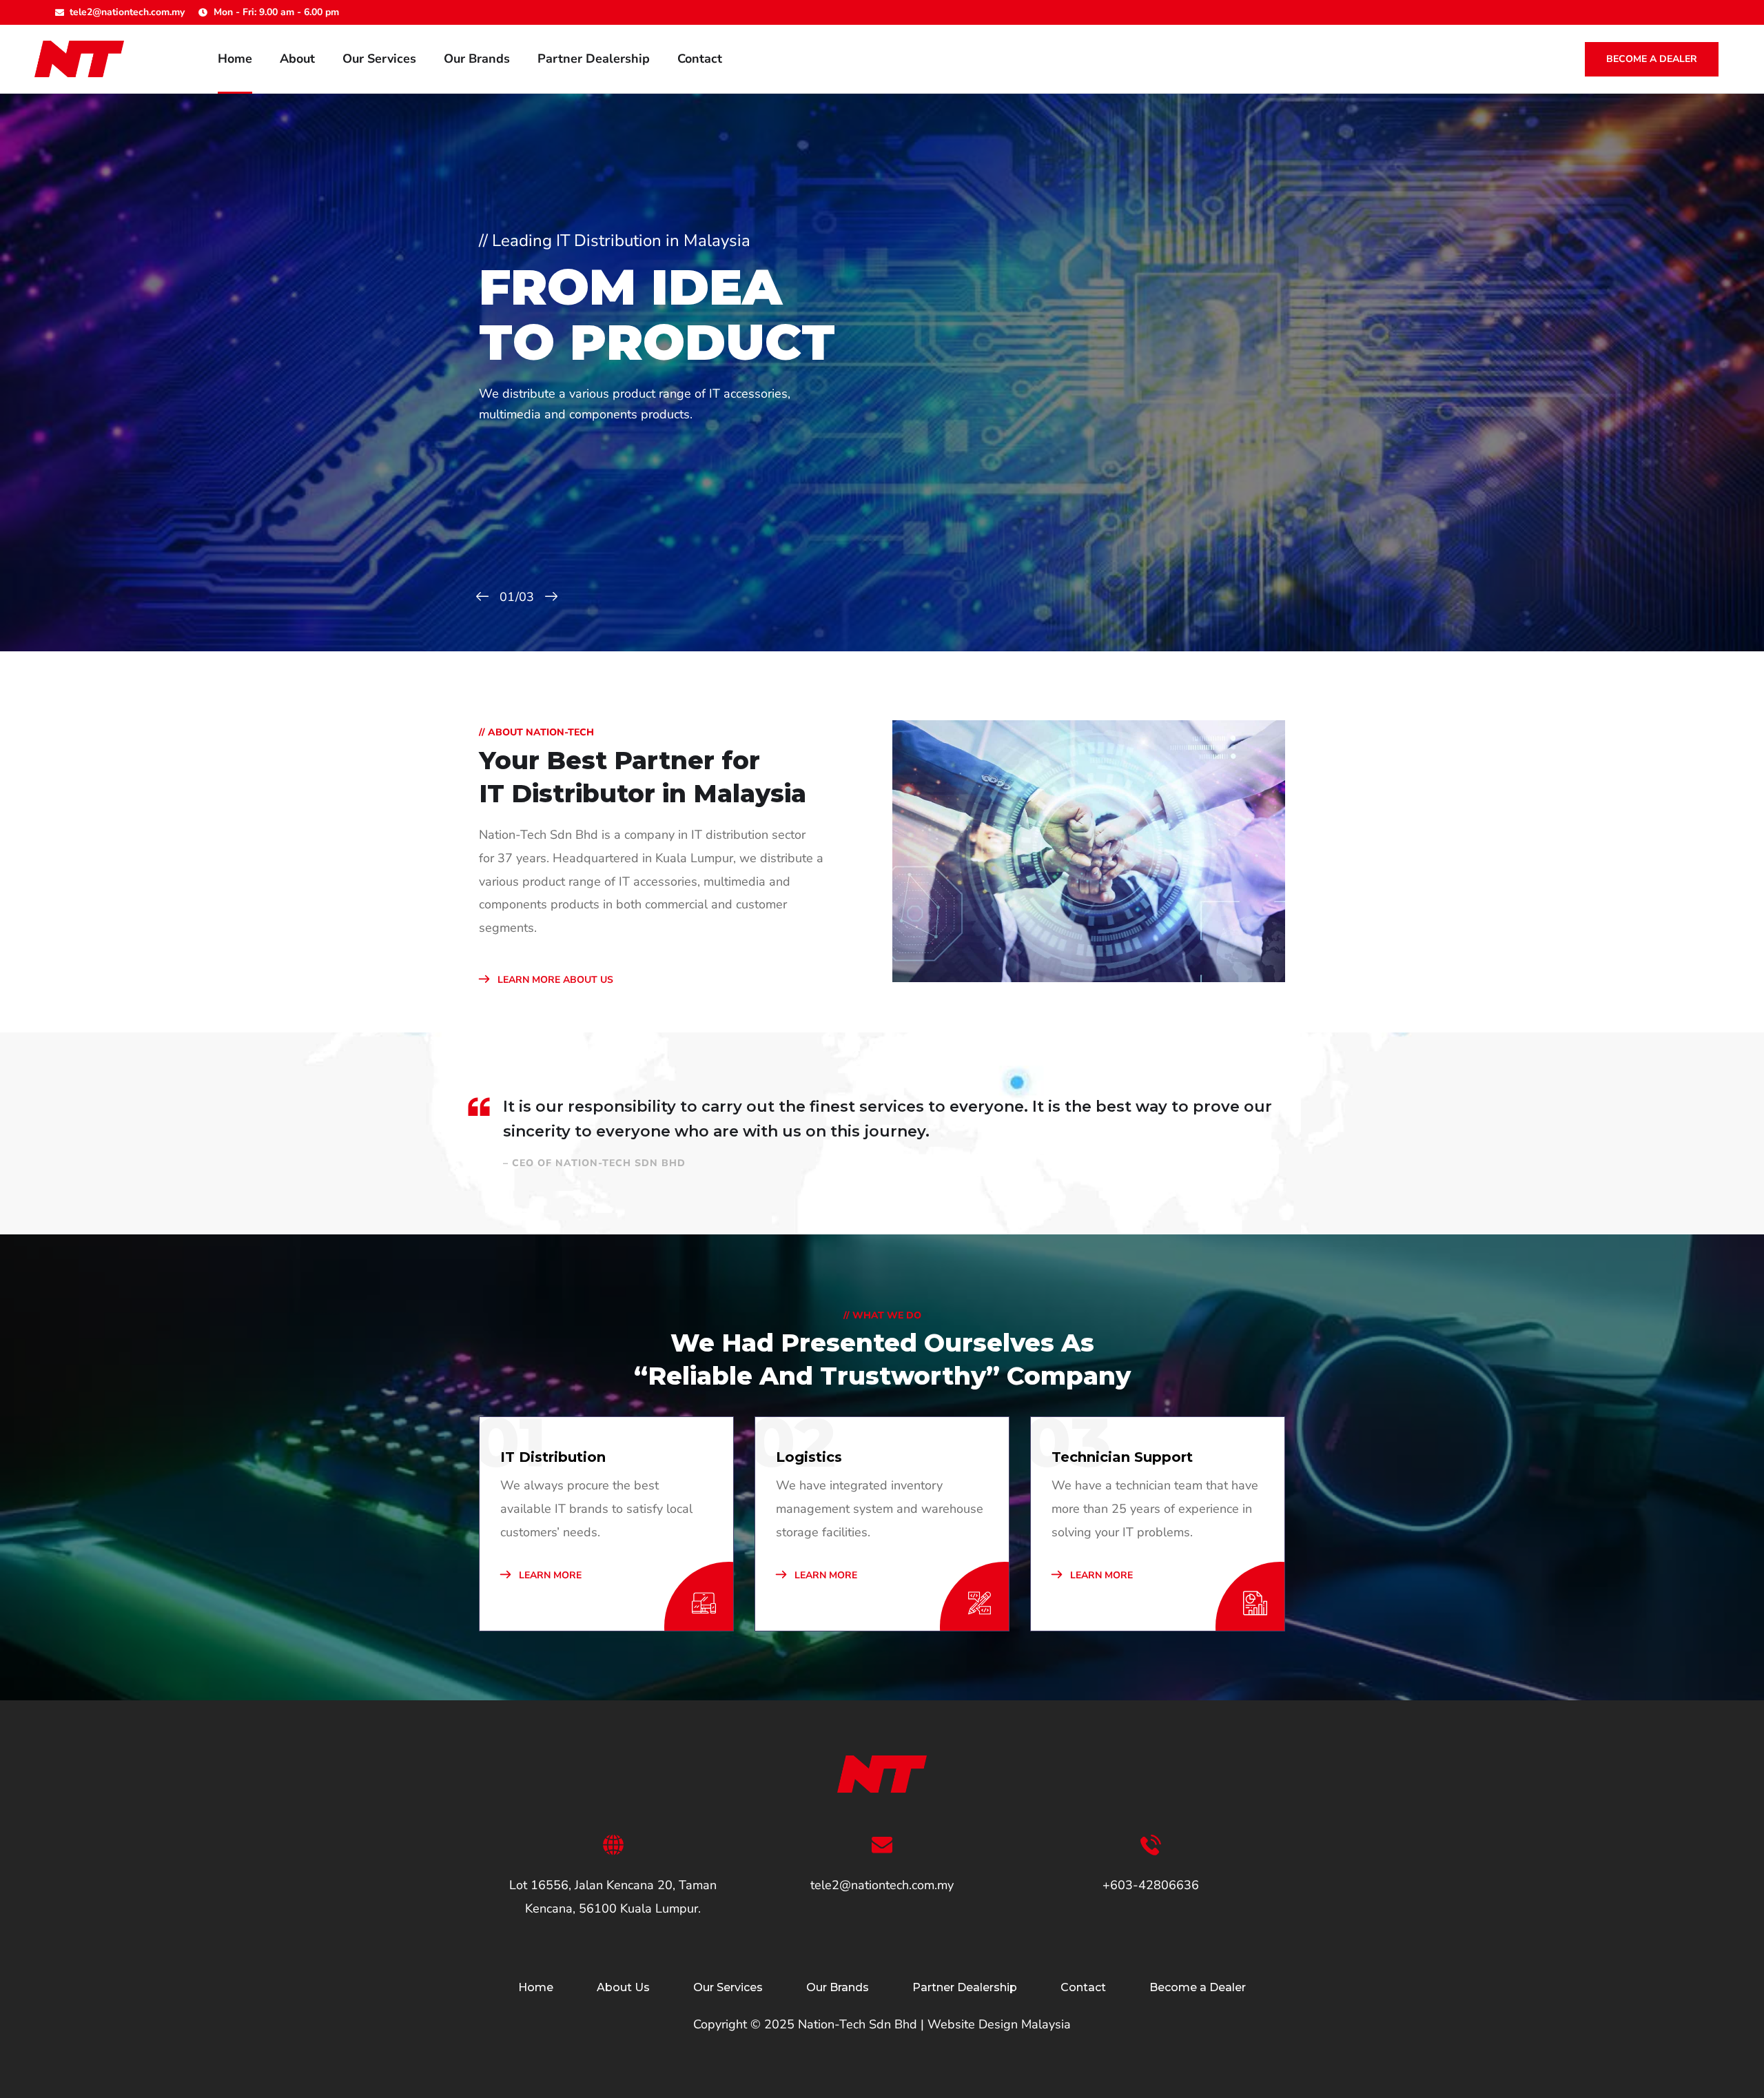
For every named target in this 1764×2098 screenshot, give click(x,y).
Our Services (379, 59)
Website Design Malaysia (999, 2024)
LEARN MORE (549, 1575)
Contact (700, 59)
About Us (623, 1987)
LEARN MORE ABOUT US (554, 980)
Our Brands (477, 59)
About (297, 59)
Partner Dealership (594, 59)
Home (235, 59)
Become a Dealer (1652, 59)
